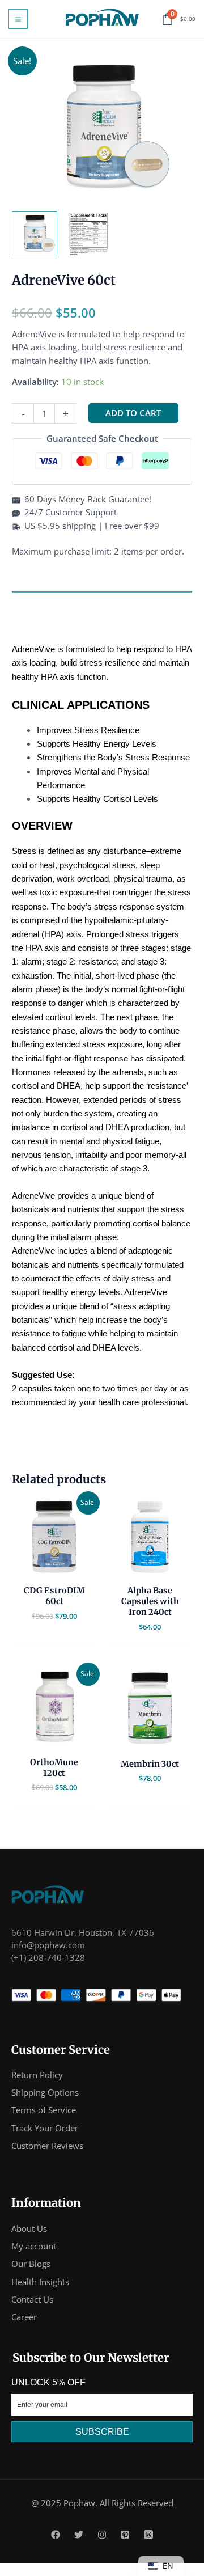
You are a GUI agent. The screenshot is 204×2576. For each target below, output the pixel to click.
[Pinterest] (125, 2535)
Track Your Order (45, 2128)
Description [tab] (35, 602)
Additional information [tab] (58, 623)
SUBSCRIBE (102, 2432)
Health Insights (40, 2282)
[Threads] (148, 2535)
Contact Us (32, 2299)
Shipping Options (45, 2092)
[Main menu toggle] (18, 19)
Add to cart (133, 413)
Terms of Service (44, 2110)
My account (34, 2246)
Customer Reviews (47, 2146)
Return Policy (37, 2075)
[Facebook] (56, 2535)
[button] (35, 234)
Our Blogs (31, 2264)
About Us (29, 2228)
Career (24, 2317)
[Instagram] (102, 2535)
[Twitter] (79, 2535)
